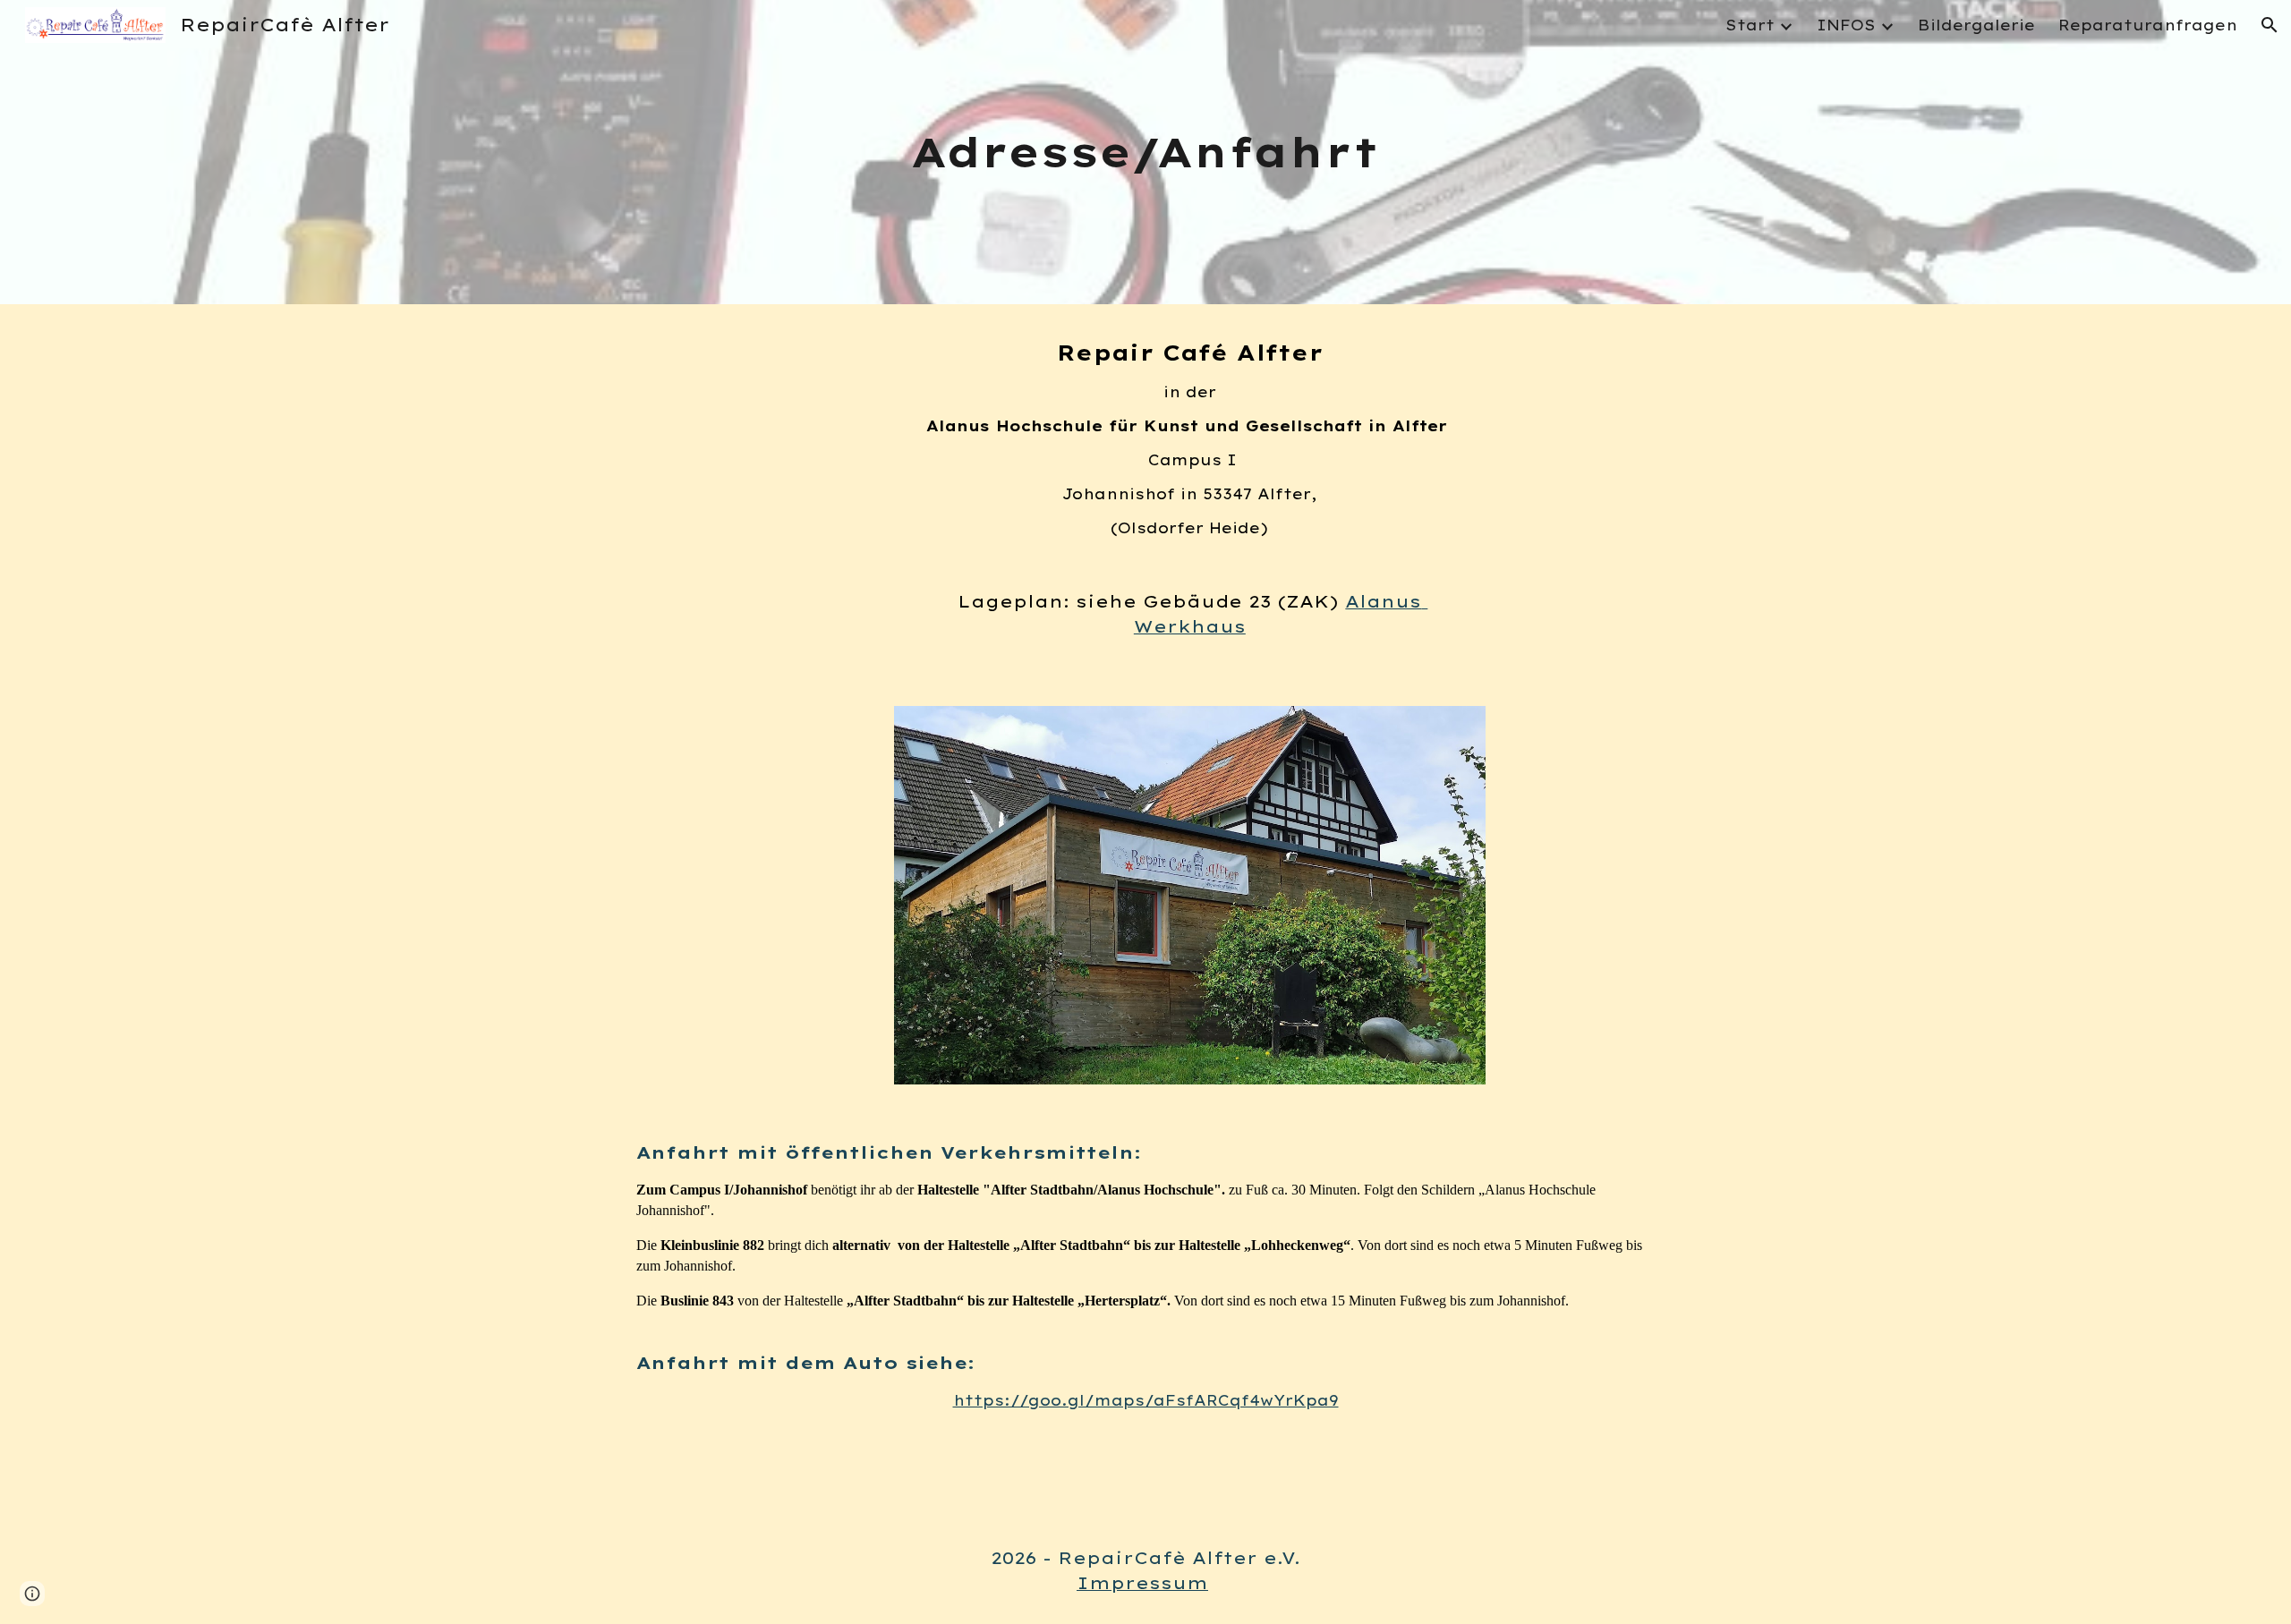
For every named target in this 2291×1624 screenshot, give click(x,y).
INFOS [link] (1846, 25)
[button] (2270, 25)
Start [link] (1750, 25)
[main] (1145, 153)
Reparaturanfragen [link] (2148, 25)
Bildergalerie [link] (1976, 25)
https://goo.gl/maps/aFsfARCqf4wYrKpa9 (1146, 1400)
